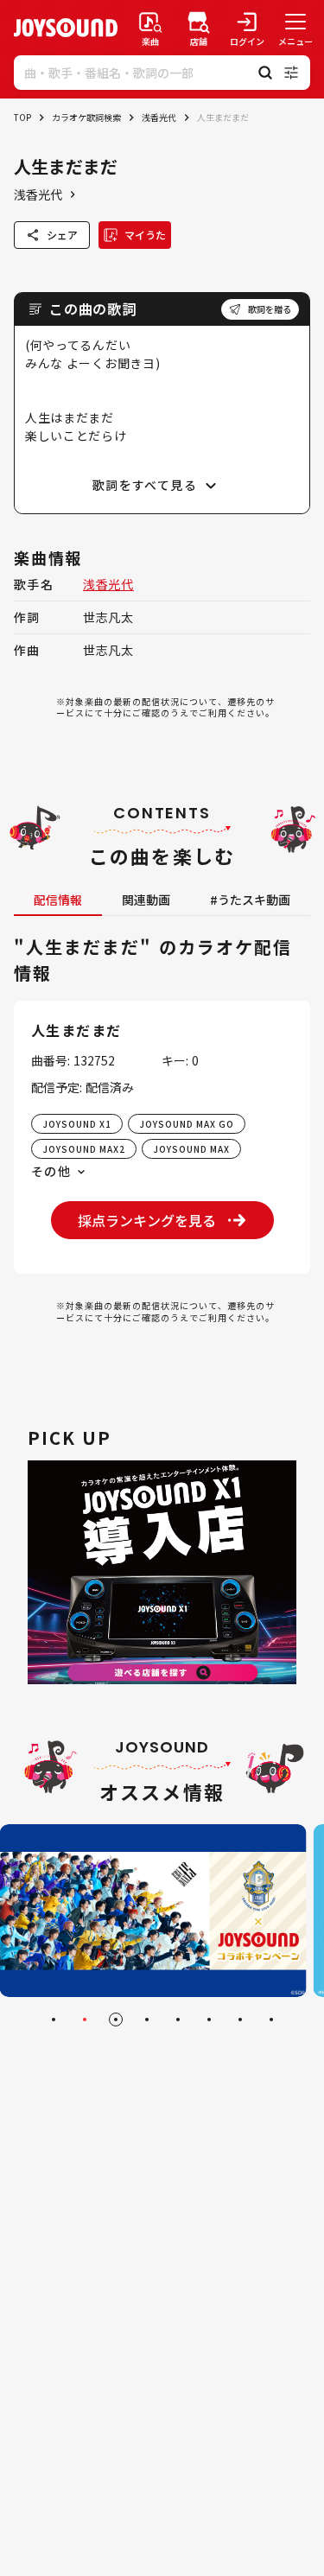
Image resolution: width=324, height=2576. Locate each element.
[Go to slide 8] (271, 2019)
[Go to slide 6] (209, 2019)
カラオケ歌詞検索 (86, 117)
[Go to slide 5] (178, 2019)
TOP (22, 117)
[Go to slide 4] (147, 2019)
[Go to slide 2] (85, 2019)
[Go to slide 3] (116, 2019)
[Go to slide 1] (54, 2019)
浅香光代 (159, 117)
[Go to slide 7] (240, 2019)
